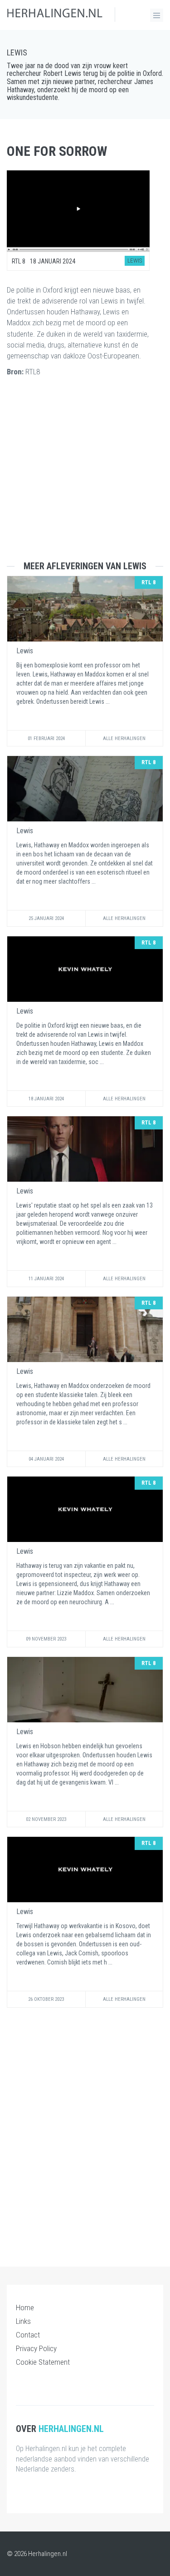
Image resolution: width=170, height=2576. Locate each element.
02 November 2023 (46, 1819)
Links (23, 2321)
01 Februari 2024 (46, 738)
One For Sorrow (57, 151)
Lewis (17, 52)
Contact (28, 2335)
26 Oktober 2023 (46, 1999)
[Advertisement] (85, 476)
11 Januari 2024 (46, 1279)
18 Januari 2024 (46, 1099)
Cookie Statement (43, 2362)
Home (25, 2307)
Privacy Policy (36, 2348)
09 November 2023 (46, 1639)
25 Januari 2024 (46, 918)
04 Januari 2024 (46, 1459)
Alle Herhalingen (124, 738)
